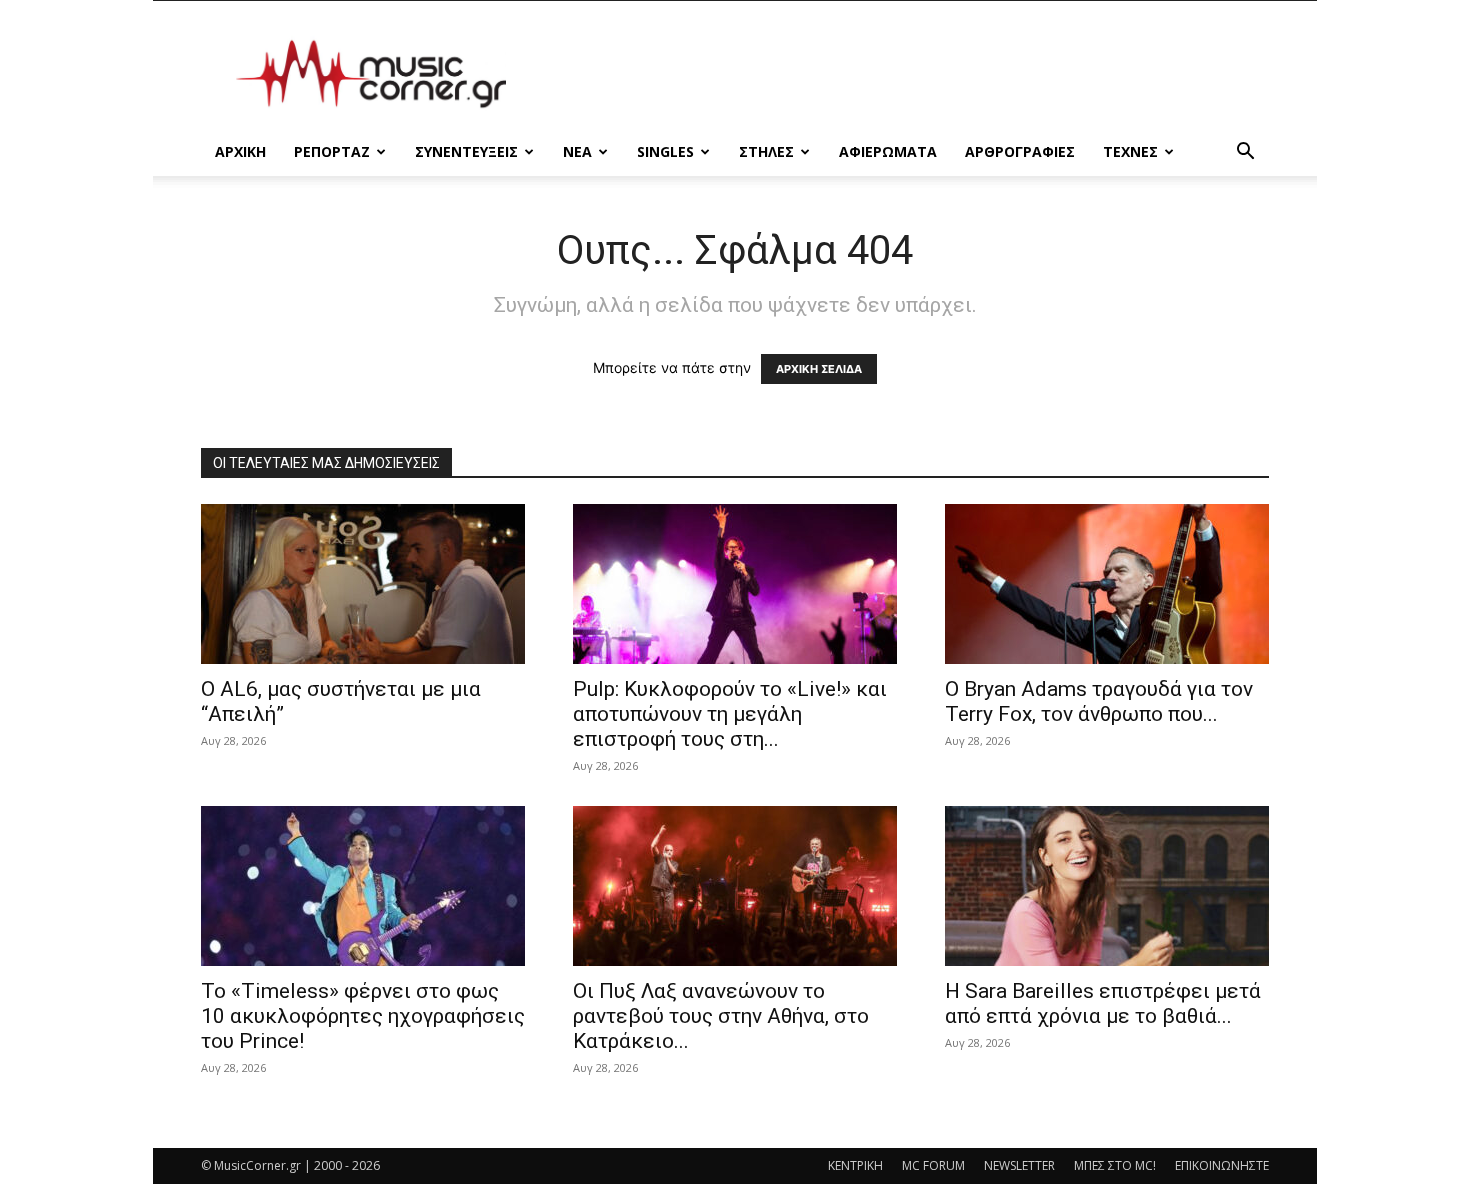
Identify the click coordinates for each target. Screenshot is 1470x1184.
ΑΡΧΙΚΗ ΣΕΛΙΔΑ (819, 369)
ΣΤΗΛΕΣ (766, 151)
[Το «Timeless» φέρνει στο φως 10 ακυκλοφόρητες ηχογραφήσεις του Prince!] (363, 886)
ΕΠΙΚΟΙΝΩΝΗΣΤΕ (1222, 1165)
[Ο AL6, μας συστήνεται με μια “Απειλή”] (363, 584)
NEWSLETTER (1019, 1165)
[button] (1245, 153)
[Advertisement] (905, 74)
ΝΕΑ (577, 151)
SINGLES (665, 151)
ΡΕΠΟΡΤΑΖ (332, 151)
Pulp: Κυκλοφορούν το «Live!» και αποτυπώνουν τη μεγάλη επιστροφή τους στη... (730, 714)
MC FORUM (933, 1165)
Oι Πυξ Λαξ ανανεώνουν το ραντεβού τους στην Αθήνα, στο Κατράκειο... (721, 1016)
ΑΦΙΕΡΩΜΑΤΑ (888, 151)
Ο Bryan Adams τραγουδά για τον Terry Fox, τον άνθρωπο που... (1099, 701)
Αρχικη (240, 151)
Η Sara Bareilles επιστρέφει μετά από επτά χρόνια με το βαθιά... (1103, 1003)
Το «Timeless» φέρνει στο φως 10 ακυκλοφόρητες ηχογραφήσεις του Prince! (363, 1016)
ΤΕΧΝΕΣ (1130, 151)
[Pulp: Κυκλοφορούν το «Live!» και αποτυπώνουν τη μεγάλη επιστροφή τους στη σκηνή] (735, 584)
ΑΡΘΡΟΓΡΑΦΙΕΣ (1020, 151)
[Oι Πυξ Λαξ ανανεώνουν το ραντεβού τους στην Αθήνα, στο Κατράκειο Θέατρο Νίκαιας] (735, 886)
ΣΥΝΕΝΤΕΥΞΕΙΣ (466, 151)
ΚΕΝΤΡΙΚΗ (855, 1165)
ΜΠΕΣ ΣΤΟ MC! (1115, 1165)
